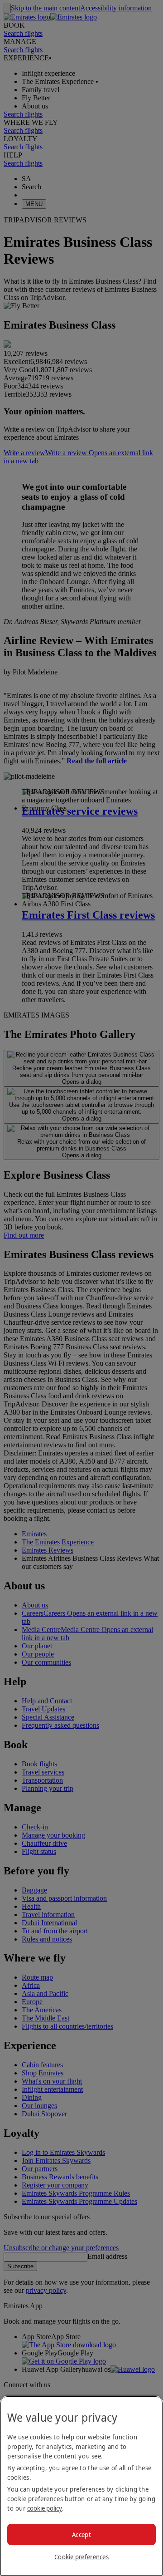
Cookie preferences (81, 2557)
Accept (81, 2534)
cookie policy (45, 2508)
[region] (81, 2486)
